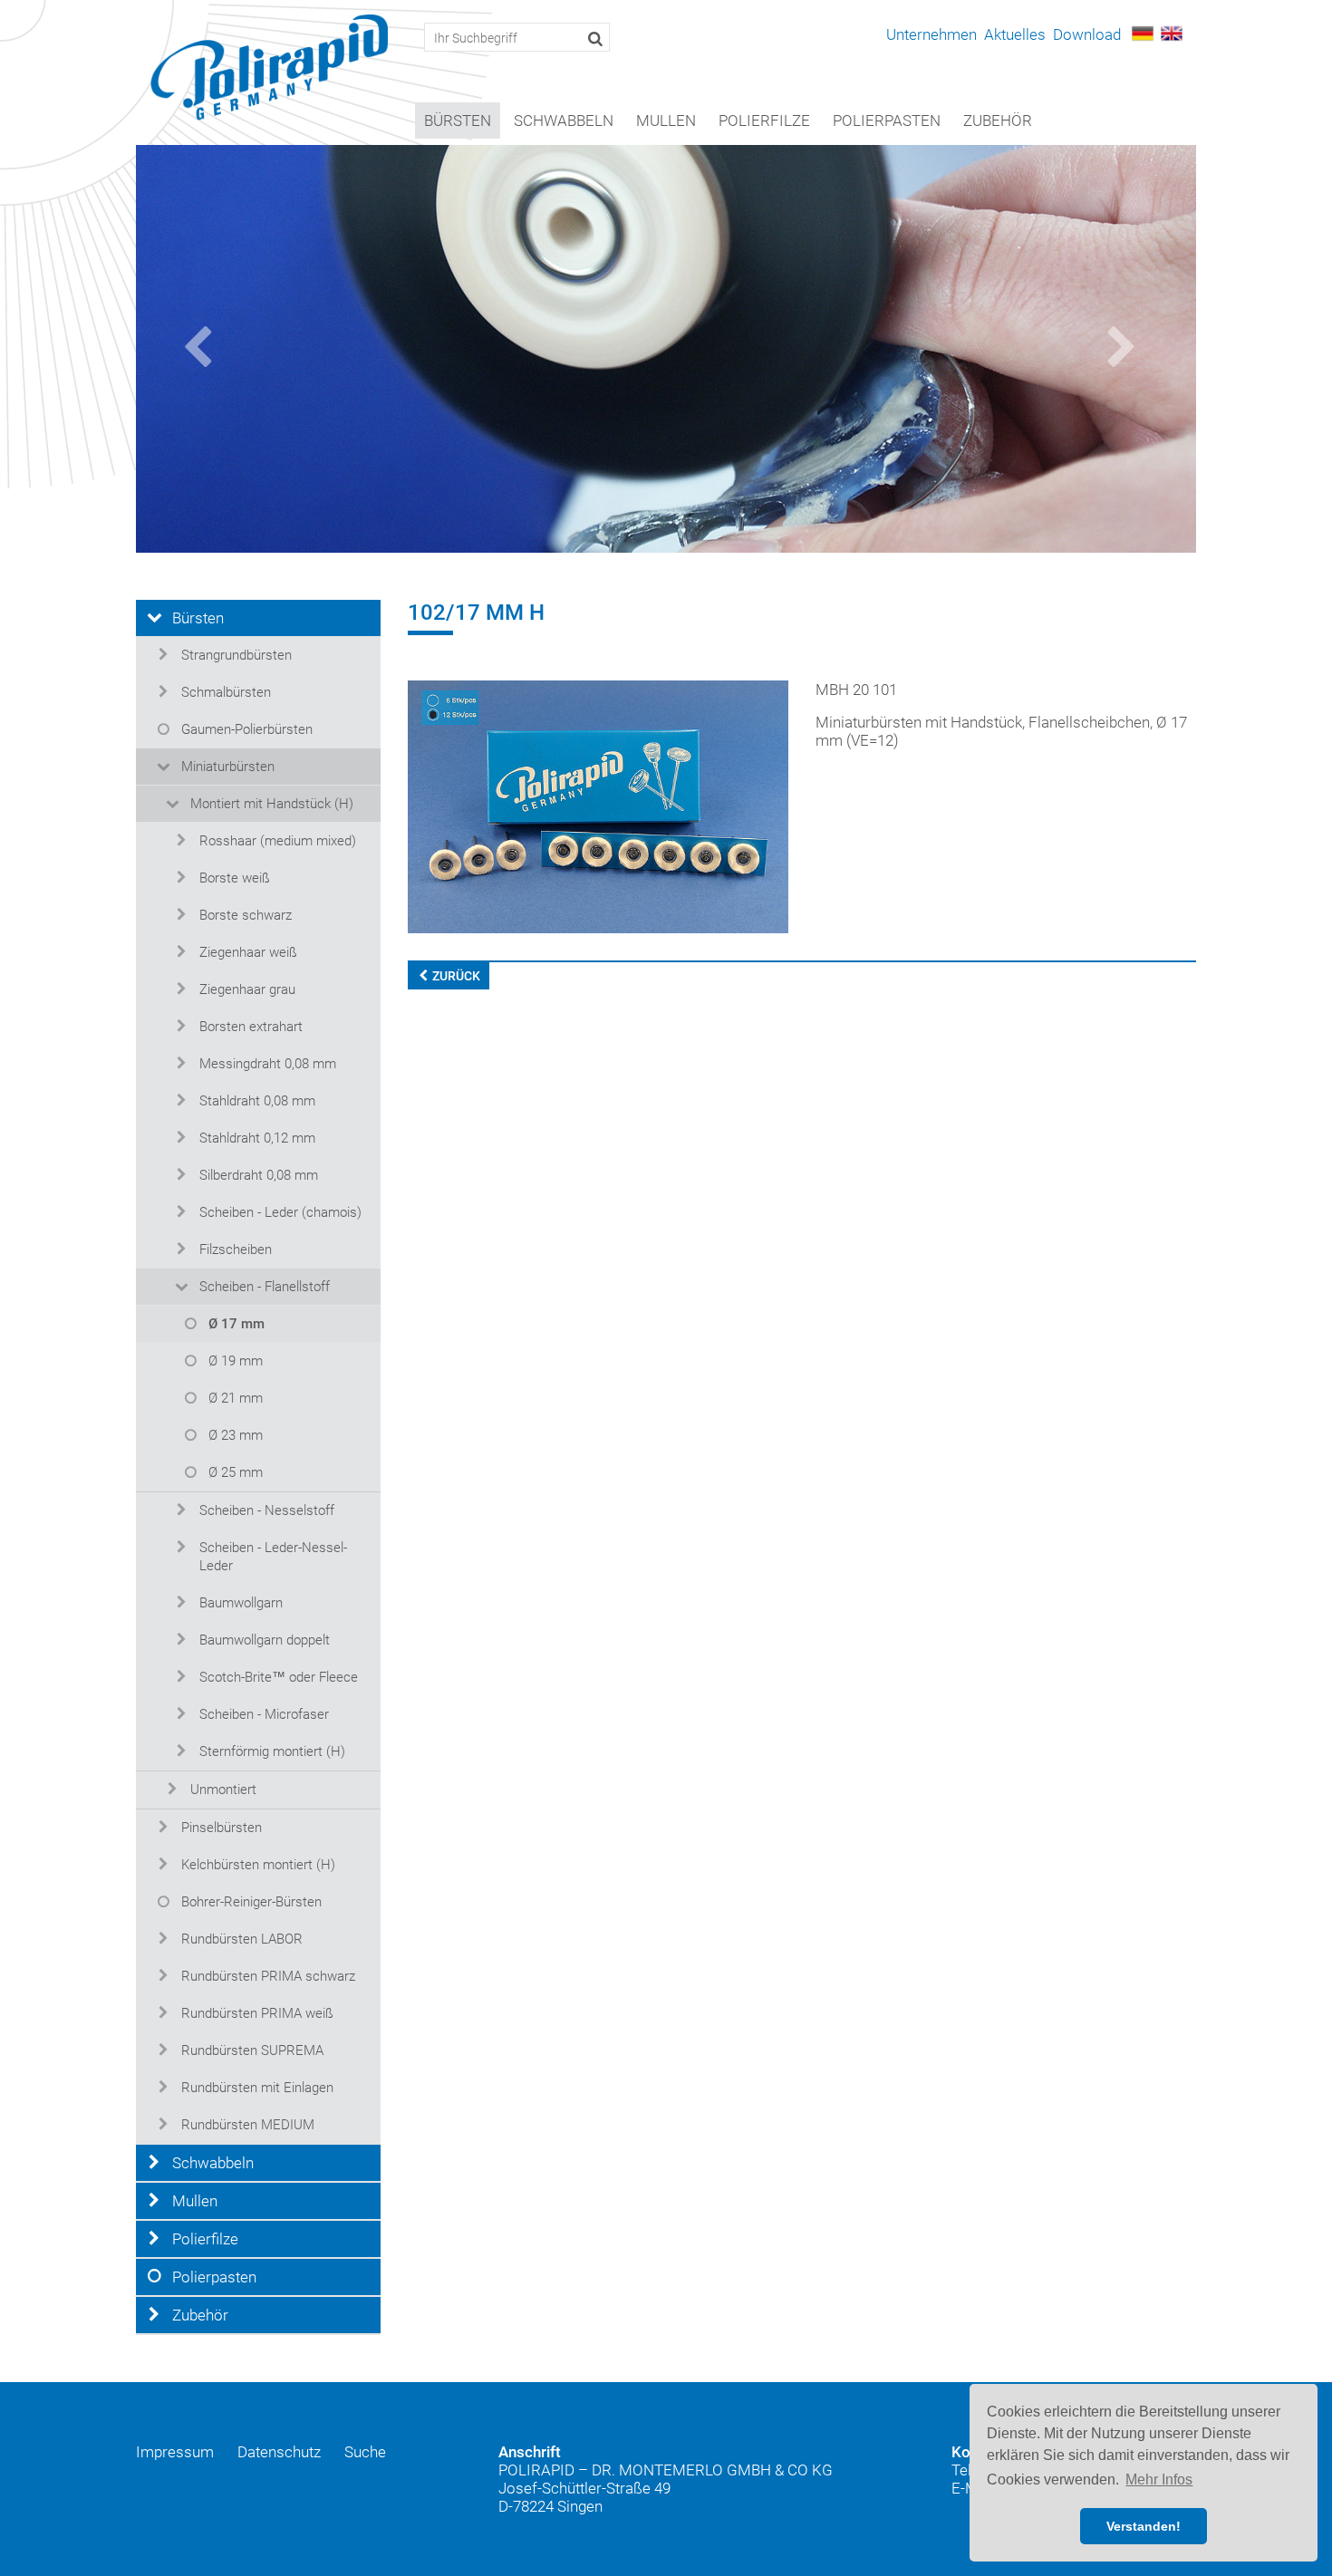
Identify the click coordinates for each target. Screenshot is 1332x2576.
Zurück (455, 976)
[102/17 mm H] (598, 806)
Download (1087, 34)
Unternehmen (931, 34)
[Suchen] (596, 38)
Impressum (175, 2452)
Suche (365, 2452)
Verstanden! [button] (1144, 2526)
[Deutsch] (1143, 32)
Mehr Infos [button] (1159, 2480)
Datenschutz (279, 2452)
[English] (1172, 32)
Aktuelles (1015, 34)
